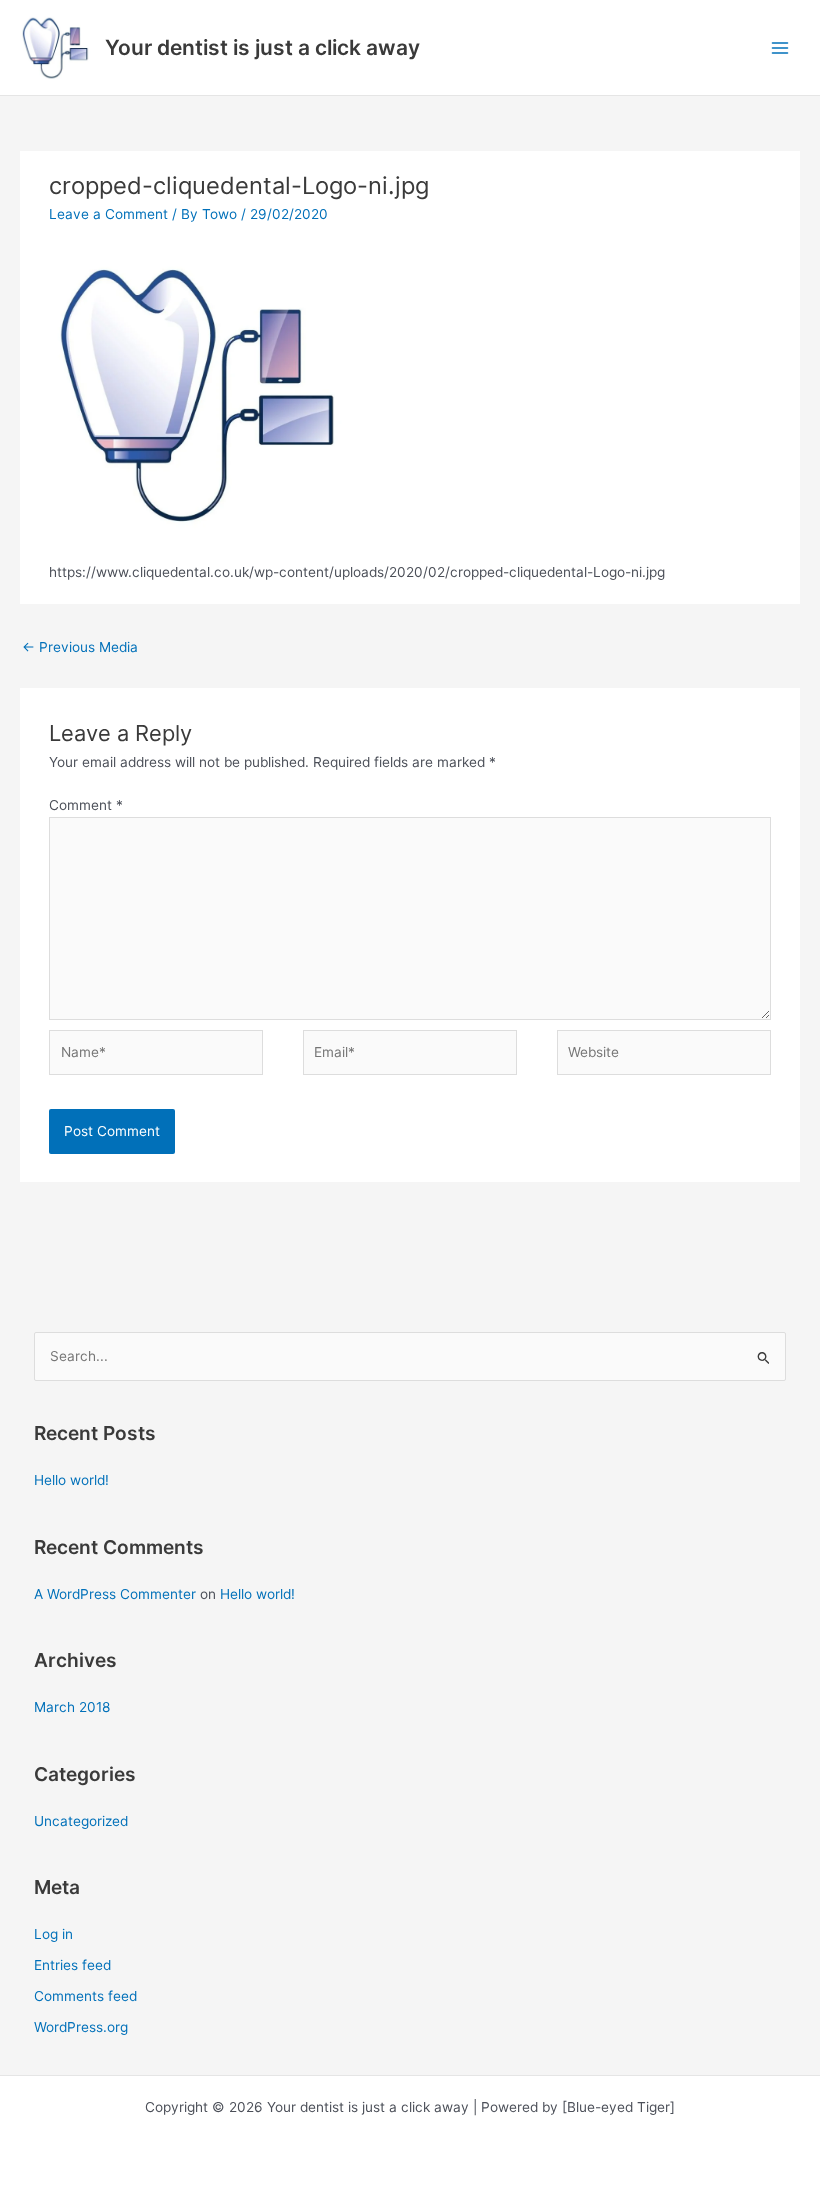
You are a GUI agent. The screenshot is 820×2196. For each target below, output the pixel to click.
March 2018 (72, 1707)
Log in (53, 1934)
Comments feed (85, 1996)
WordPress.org (81, 2027)
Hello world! (71, 1480)
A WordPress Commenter (115, 1594)
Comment (86, 805)
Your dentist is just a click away (262, 47)
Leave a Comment (108, 214)
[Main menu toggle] (780, 47)
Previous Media (80, 647)
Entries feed (72, 1965)
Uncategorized (81, 1821)
